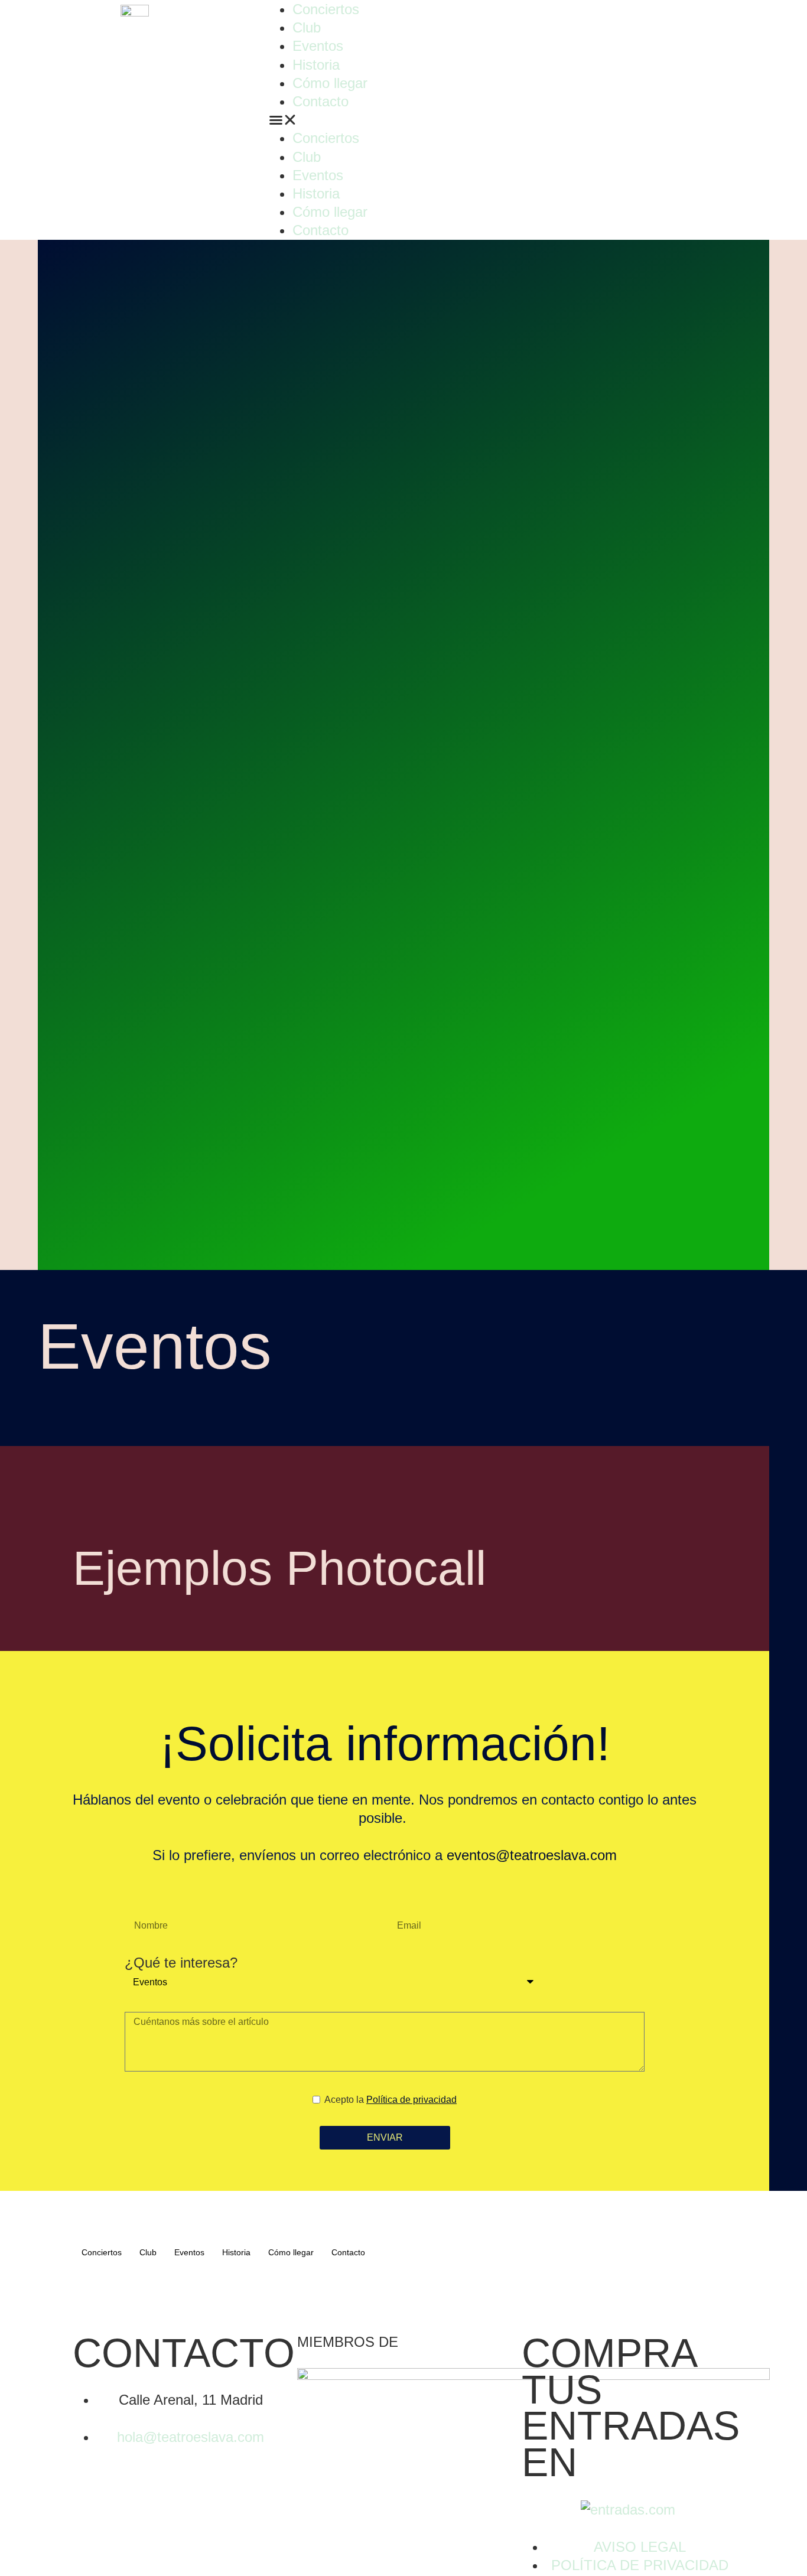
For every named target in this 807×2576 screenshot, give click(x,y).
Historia (316, 65)
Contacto (320, 101)
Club (307, 27)
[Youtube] (188, 2304)
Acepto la (391, 2100)
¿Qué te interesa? (181, 1963)
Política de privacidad (411, 2100)
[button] (403, 120)
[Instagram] (553, 15)
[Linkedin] (620, 15)
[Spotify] (654, 15)
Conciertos (326, 9)
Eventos (318, 46)
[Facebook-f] (587, 15)
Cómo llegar (330, 83)
